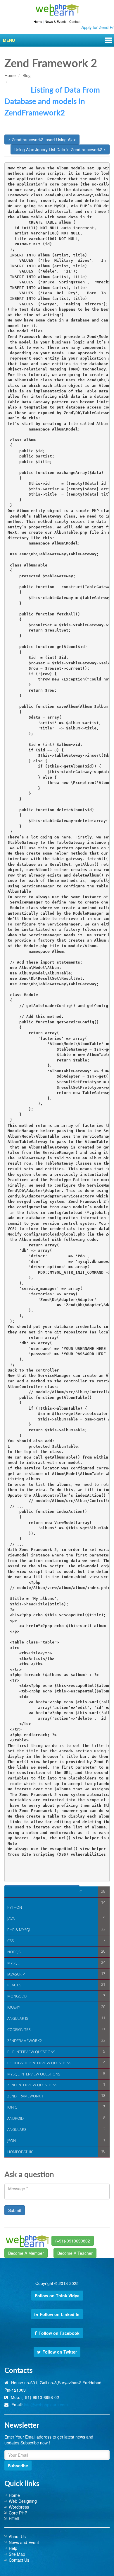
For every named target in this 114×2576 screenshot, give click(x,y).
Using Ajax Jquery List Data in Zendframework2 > (60, 149)
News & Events (56, 21)
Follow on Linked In (60, 2314)
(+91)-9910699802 (73, 2241)
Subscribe (18, 2466)
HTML (14, 2519)
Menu (9, 40)
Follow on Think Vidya (57, 2296)
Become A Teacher (75, 2253)
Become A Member (26, 2253)
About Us (17, 2536)
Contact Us (19, 2560)
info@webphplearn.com (46, 2405)
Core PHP (18, 2513)
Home (38, 21)
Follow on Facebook (59, 2333)
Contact (75, 21)
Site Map (17, 2554)
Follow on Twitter (60, 2352)
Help (13, 2548)
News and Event (24, 2542)
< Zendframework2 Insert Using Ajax (42, 139)
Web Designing (23, 2501)
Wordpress (19, 2507)
